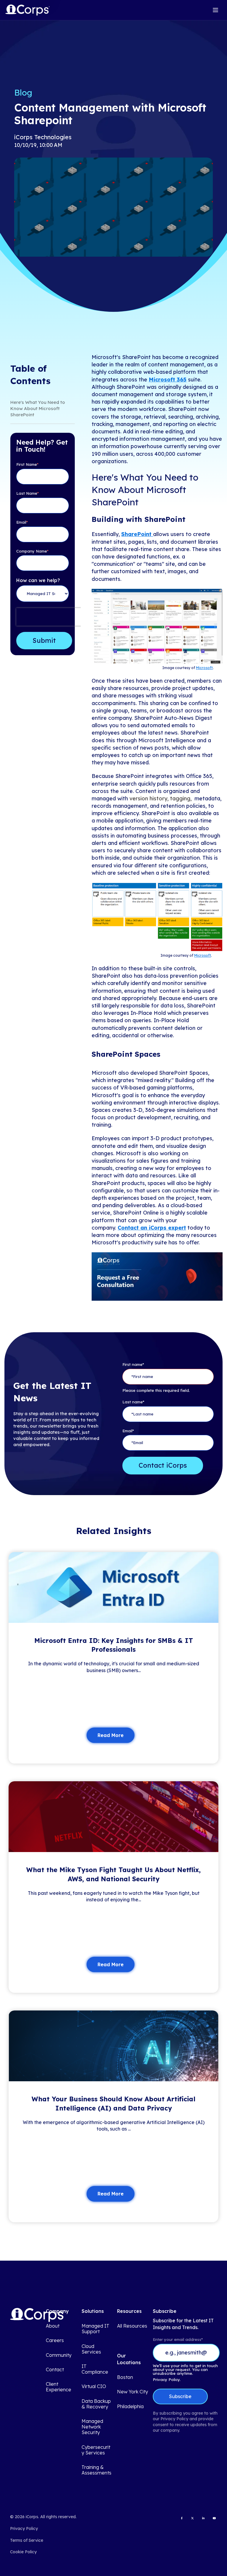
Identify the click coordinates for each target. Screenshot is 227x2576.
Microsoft (204, 668)
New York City (133, 2392)
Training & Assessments (97, 2470)
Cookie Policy (23, 2552)
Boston (125, 2377)
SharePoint (137, 534)
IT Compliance (95, 2369)
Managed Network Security (92, 2427)
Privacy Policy (24, 2529)
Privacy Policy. (167, 2380)
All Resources (132, 2326)
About (53, 2326)
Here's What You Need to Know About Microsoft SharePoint (38, 408)
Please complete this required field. (156, 1390)
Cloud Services (91, 2349)
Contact (55, 2370)
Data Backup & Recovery (96, 2404)
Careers (55, 2340)
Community (59, 2355)
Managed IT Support (95, 2329)
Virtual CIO (94, 2386)
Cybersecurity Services (96, 2450)
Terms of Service (27, 2540)
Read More (111, 1735)
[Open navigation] (215, 10)
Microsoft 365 (168, 380)
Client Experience (59, 2387)
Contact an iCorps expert (152, 1228)
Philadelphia (130, 2407)
